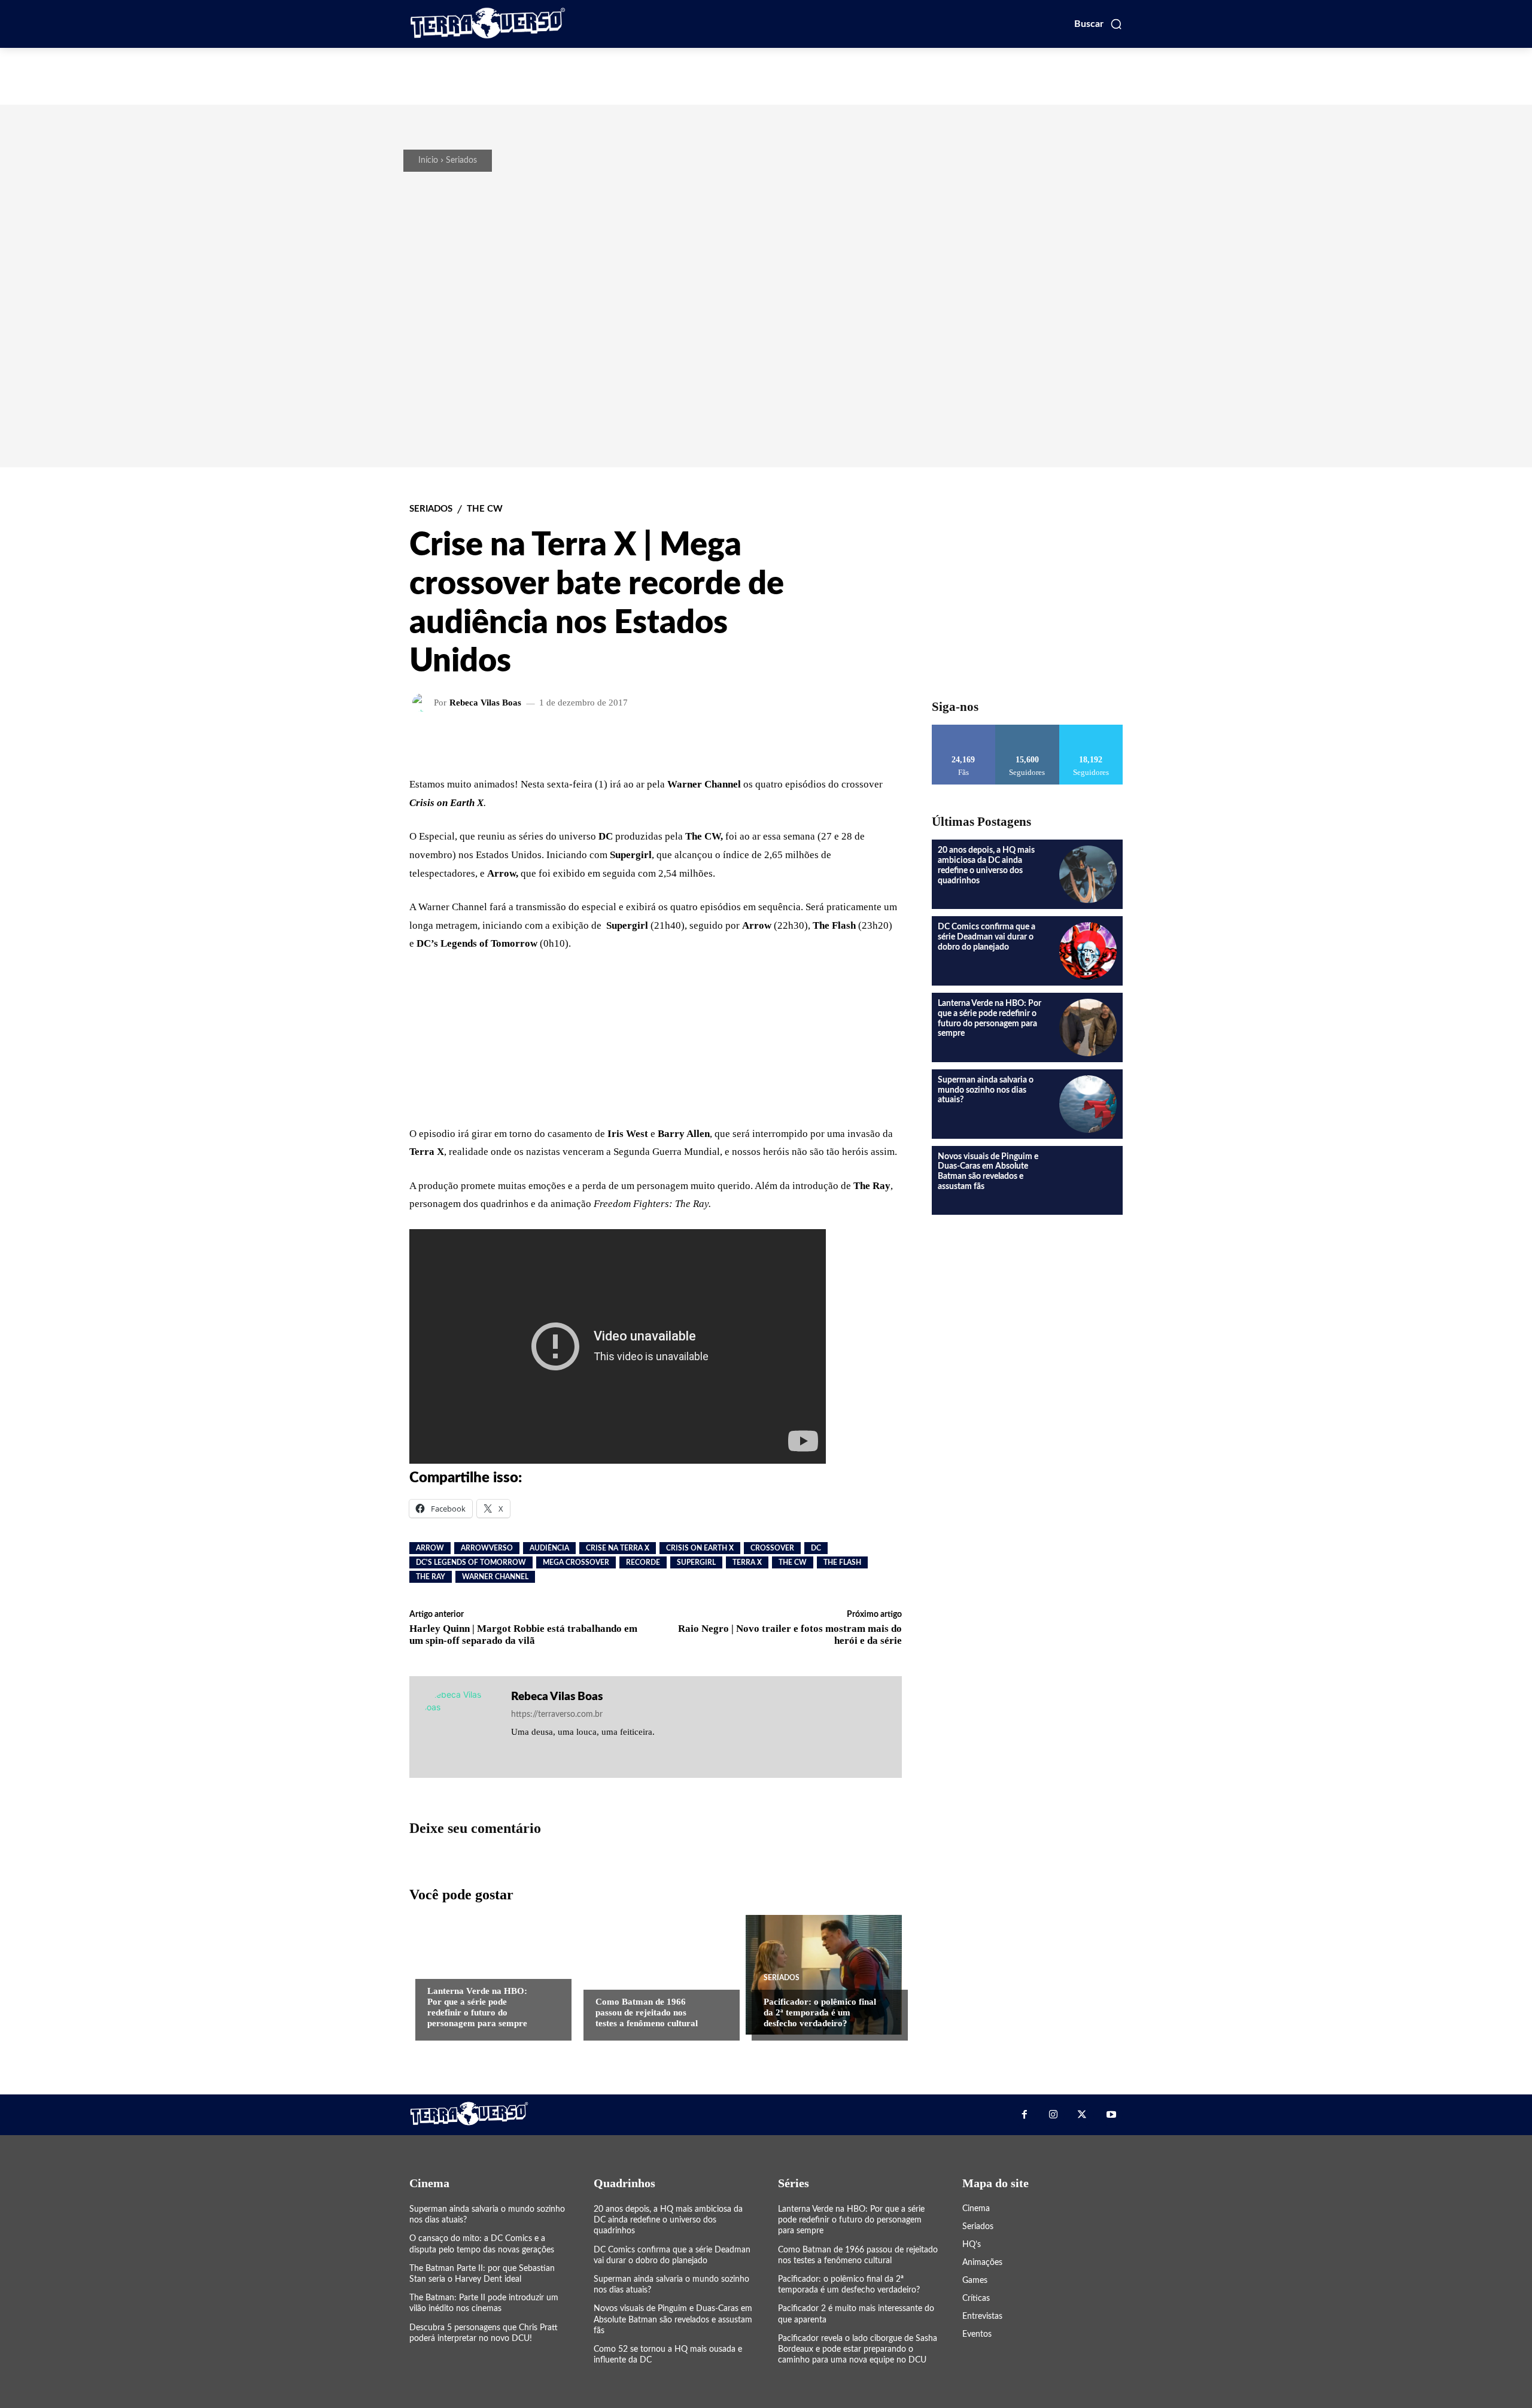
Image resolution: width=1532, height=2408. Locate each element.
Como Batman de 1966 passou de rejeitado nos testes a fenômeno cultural (647, 2012)
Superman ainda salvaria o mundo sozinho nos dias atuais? (986, 1090)
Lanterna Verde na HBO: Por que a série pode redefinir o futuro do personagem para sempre (851, 2220)
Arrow (430, 1548)
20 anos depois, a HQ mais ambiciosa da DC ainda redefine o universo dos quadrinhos (668, 2220)
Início (428, 160)
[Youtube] (1111, 2115)
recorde (643, 1562)
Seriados (461, 160)
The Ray (431, 1577)
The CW (485, 509)
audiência (549, 1548)
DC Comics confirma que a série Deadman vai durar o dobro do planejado (987, 937)
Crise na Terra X (618, 1548)
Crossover (772, 1548)
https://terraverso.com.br (557, 1714)
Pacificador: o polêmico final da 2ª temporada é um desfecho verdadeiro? (820, 2012)
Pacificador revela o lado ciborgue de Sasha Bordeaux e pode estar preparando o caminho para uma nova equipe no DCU (858, 2349)
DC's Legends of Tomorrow (471, 1562)
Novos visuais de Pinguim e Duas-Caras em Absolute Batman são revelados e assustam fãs (673, 2319)
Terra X (747, 1562)
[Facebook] (1024, 2115)
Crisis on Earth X (700, 1548)
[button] (1098, 24)
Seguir (1027, 729)
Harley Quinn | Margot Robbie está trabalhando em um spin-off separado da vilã (523, 1635)
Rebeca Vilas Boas (485, 703)
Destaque (446, 1967)
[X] (1082, 2115)
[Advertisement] (766, 75)
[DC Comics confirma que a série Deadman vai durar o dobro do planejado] (1088, 951)
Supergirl (696, 1562)
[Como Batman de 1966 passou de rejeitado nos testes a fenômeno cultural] (656, 1975)
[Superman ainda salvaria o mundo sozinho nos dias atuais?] (1088, 1104)
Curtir (964, 729)
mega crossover (576, 1562)
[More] (814, 741)
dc (816, 1548)
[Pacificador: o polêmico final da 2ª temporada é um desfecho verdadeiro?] (824, 1975)
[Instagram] (1053, 2115)
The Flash (842, 1562)
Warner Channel (495, 1577)
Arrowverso (487, 1548)
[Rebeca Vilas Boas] (423, 703)
